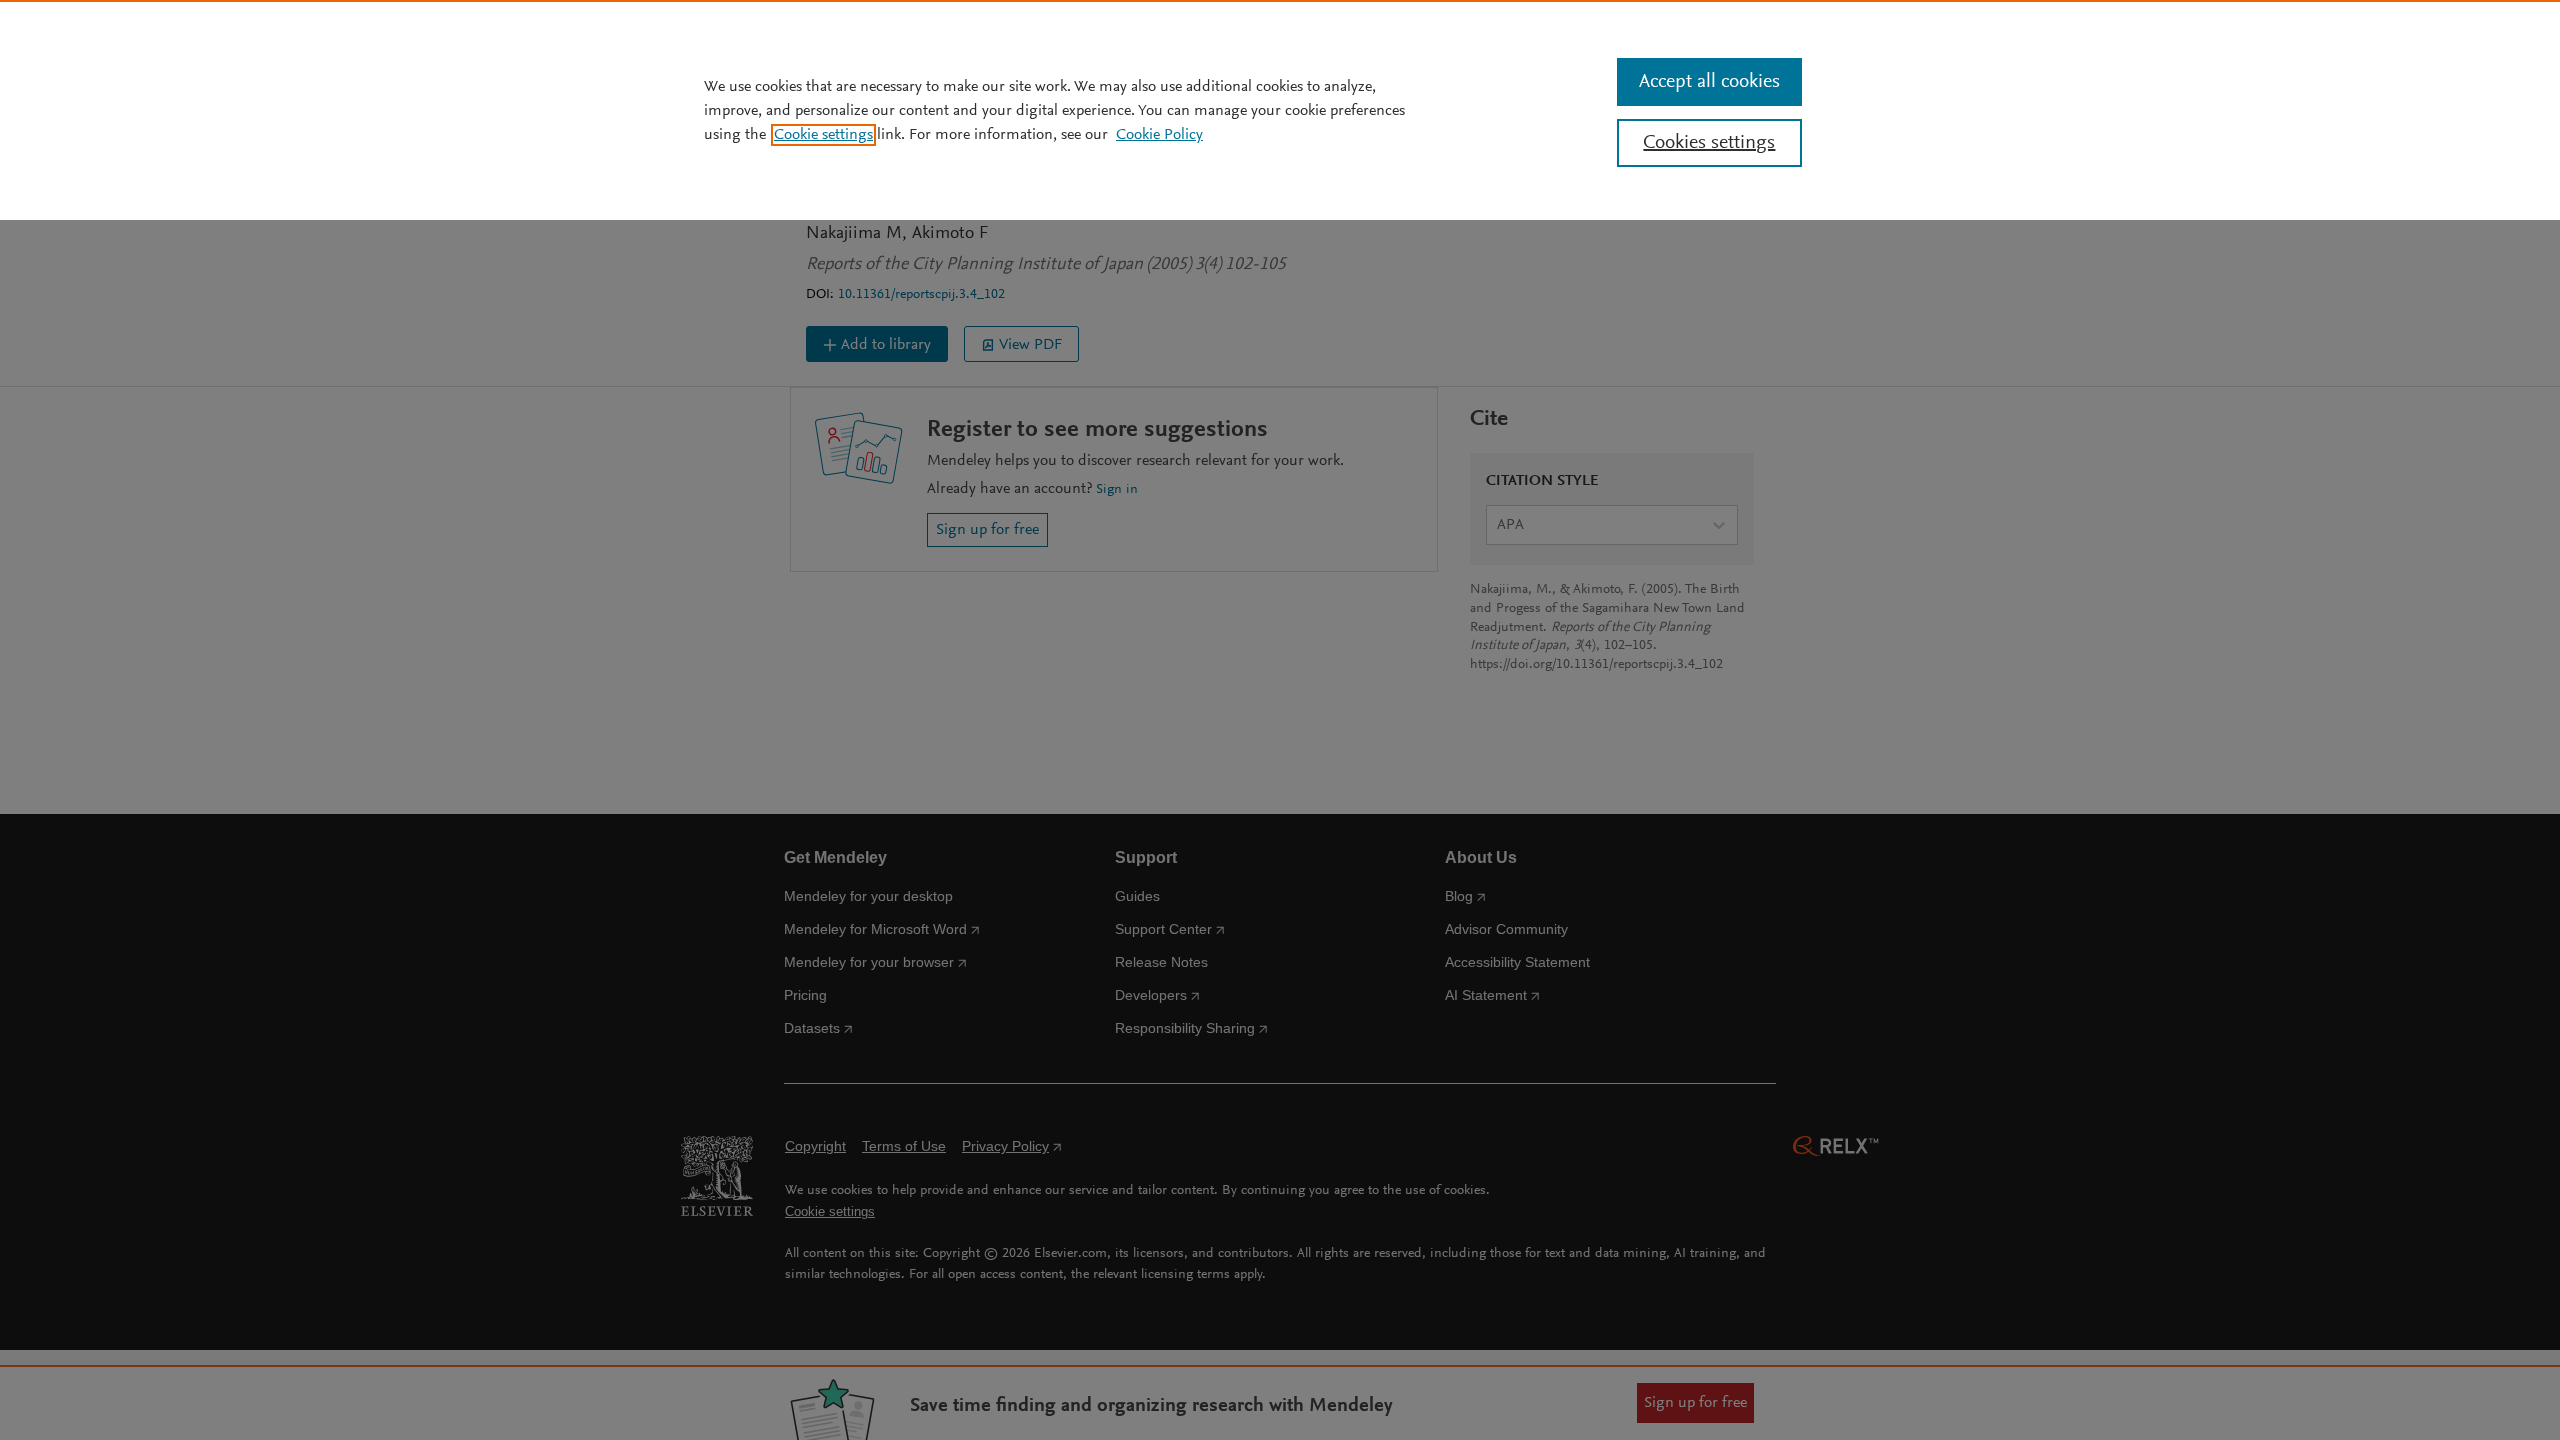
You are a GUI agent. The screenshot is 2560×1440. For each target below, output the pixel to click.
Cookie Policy (1159, 135)
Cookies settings (1709, 143)
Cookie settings (823, 135)
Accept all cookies (1709, 82)
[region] (1280, 110)
